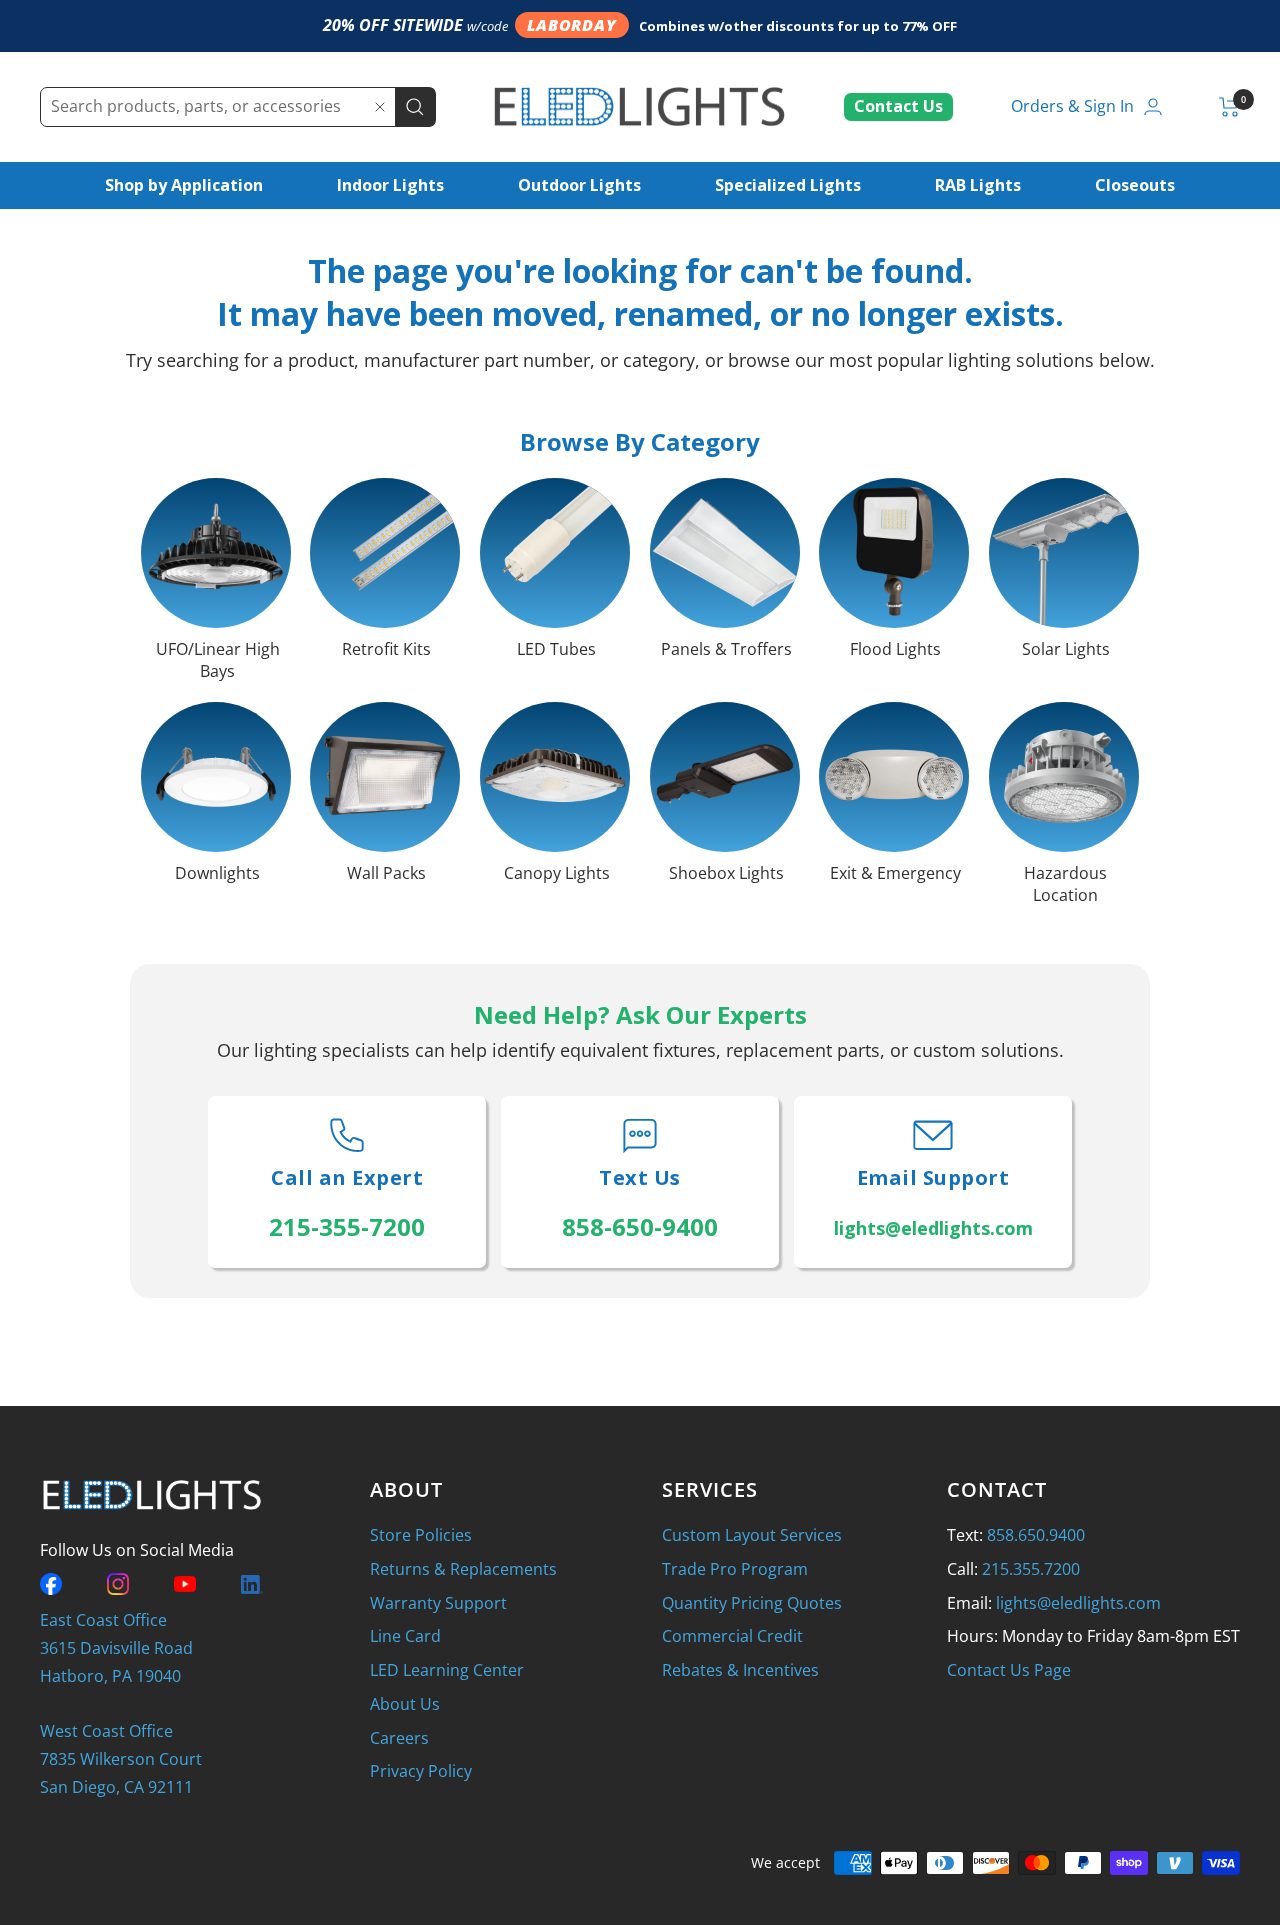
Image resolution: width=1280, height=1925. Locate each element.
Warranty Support (438, 1603)
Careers (399, 1738)
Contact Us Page (1009, 1670)
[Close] (380, 107)
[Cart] (1229, 107)
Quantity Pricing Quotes (752, 1603)
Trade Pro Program (735, 1569)
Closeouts (1135, 185)
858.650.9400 (1036, 1535)
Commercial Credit (732, 1636)
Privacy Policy (421, 1771)
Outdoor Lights (579, 185)
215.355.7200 (1031, 1569)
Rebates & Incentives (740, 1670)
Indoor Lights (390, 185)
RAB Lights (978, 185)
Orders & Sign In (1072, 106)
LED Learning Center (447, 1670)
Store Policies (421, 1535)
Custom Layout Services (752, 1535)
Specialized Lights (788, 185)
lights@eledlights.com (1078, 1603)
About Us (405, 1704)
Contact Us (898, 106)
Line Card (405, 1636)
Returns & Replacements (463, 1569)
